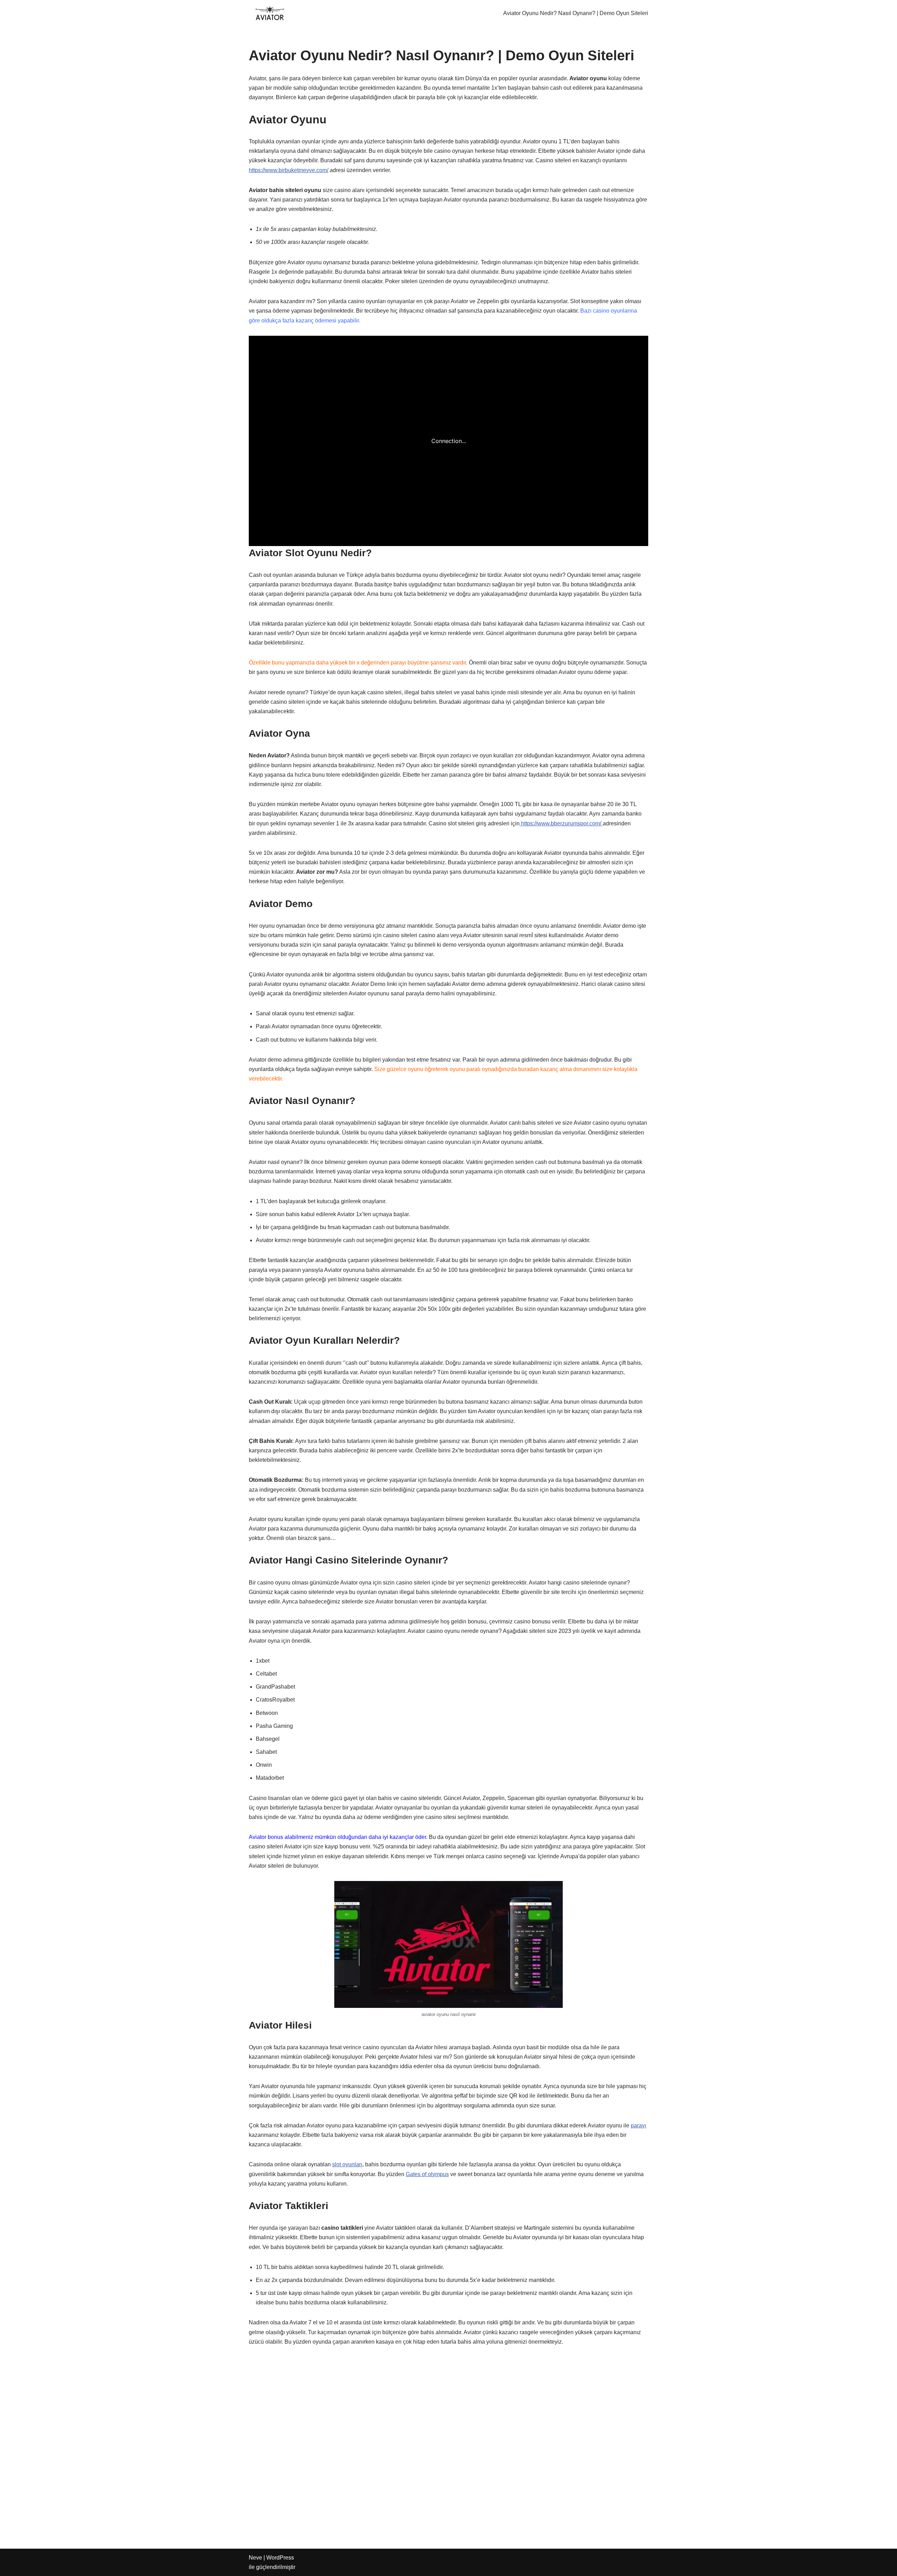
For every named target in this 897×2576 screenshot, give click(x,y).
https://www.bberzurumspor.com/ (561, 823)
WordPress (280, 2558)
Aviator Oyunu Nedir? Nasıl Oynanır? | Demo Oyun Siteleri (576, 13)
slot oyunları (347, 2164)
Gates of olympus (427, 2174)
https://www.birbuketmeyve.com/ (289, 170)
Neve (255, 2558)
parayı (638, 2125)
